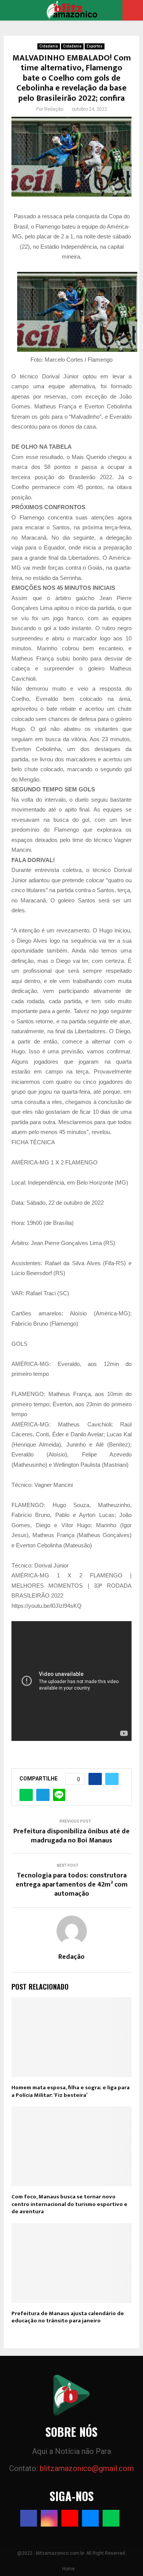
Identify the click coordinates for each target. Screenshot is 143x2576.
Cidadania (49, 46)
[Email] (90, 2518)
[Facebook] (29, 2518)
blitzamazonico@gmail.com (87, 2468)
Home (68, 2569)
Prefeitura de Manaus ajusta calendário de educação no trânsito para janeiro (68, 2317)
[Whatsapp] (111, 2518)
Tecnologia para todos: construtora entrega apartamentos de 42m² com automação (72, 1885)
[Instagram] (49, 2518)
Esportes (95, 46)
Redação (54, 109)
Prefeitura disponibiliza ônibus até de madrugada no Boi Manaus (71, 1836)
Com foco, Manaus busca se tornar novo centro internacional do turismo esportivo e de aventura (69, 2204)
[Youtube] (70, 2518)
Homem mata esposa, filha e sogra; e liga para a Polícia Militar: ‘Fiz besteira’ (71, 2091)
